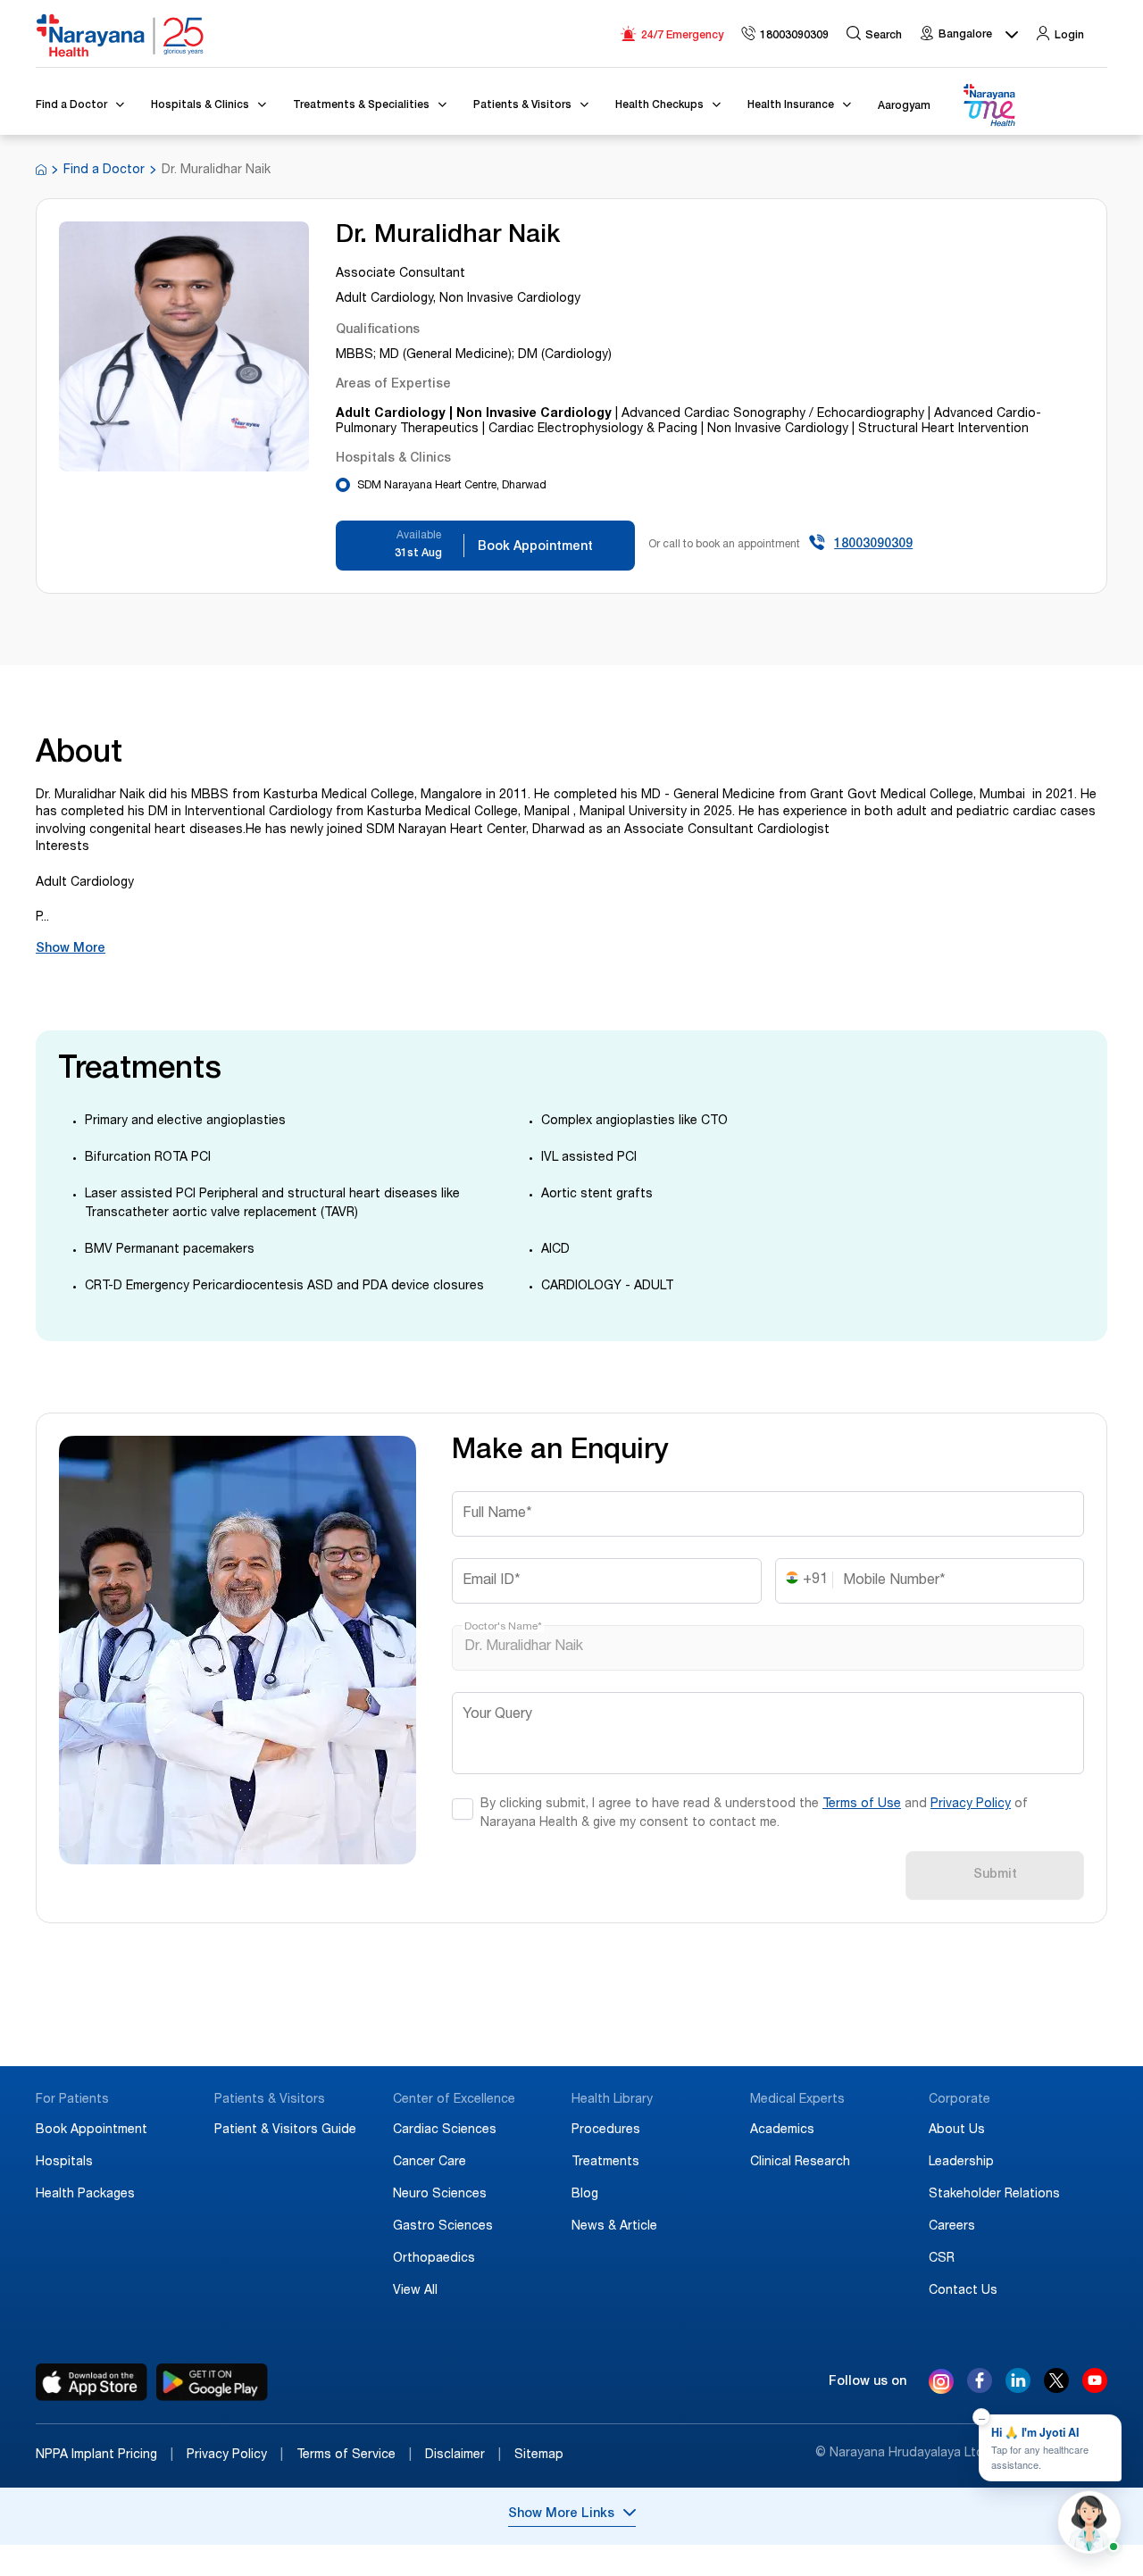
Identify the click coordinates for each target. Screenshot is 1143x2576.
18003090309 (873, 545)
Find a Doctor (104, 171)
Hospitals (64, 2163)
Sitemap (539, 2455)
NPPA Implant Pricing (104, 2455)
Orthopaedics (434, 2259)
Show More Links (561, 2514)
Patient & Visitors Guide (285, 2130)
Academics (782, 2130)
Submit (995, 1875)
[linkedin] (1018, 2388)
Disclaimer (463, 2455)
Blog (585, 2195)
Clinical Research (800, 2163)
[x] (1056, 2388)
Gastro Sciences (443, 2227)
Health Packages (85, 2195)
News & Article (614, 2227)
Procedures (606, 2130)
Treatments (605, 2163)
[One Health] (989, 106)
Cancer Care (430, 2163)
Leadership (961, 2163)
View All (415, 2291)
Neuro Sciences (440, 2195)
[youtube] (1095, 2388)
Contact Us (963, 2291)
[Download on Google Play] (212, 2382)
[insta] (941, 2385)
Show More (71, 949)
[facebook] (980, 2388)
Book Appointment (92, 2130)
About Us (957, 2130)
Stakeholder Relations (994, 2195)
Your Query (497, 1715)
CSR (942, 2259)
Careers (952, 2227)
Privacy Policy (971, 1805)
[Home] (121, 36)
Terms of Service (354, 2455)
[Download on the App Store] (92, 2382)
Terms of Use (862, 1805)
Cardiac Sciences (445, 2130)
